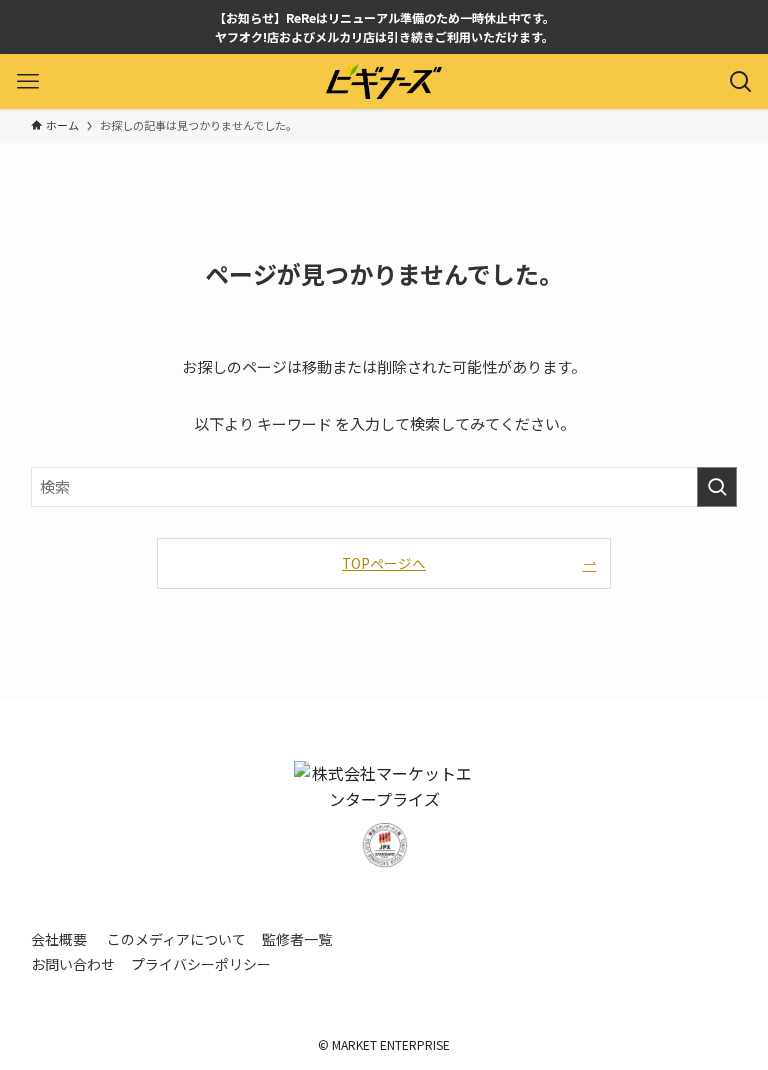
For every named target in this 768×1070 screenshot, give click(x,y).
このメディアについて (176, 939)
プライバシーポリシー (201, 964)
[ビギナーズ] (384, 81)
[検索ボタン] (740, 81)
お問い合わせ (73, 964)
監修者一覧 (297, 939)
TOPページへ (384, 563)
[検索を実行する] (717, 487)
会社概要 (59, 939)
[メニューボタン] (27, 81)
